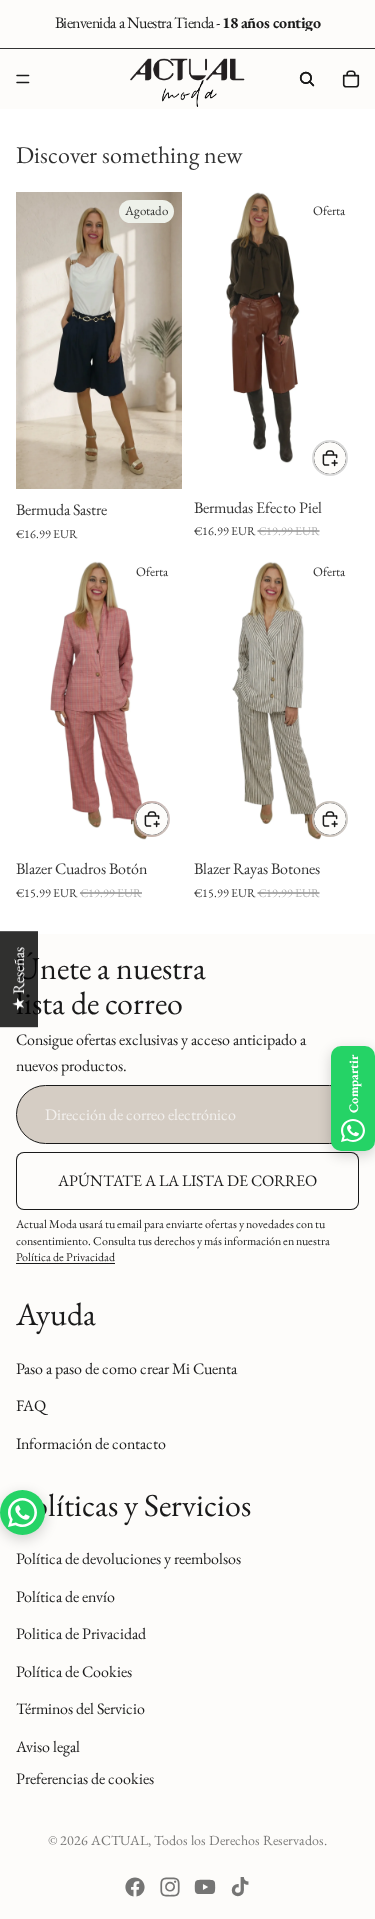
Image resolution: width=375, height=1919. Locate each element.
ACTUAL (119, 1840)
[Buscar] (307, 79)
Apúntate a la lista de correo (187, 1180)
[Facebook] (135, 1887)
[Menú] (23, 79)
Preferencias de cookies (85, 1777)
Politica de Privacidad (81, 1633)
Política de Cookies (74, 1671)
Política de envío (65, 1596)
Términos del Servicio (80, 1708)
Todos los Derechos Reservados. (240, 1840)
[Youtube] (205, 1887)
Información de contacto (91, 1443)
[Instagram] (170, 1887)
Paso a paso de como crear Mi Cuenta (126, 1368)
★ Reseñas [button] (18, 979)
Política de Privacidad (65, 1257)
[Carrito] (351, 79)
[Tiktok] (240, 1887)
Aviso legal (48, 1746)
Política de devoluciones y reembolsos (128, 1558)
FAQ (31, 1405)
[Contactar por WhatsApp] (22, 1512)
